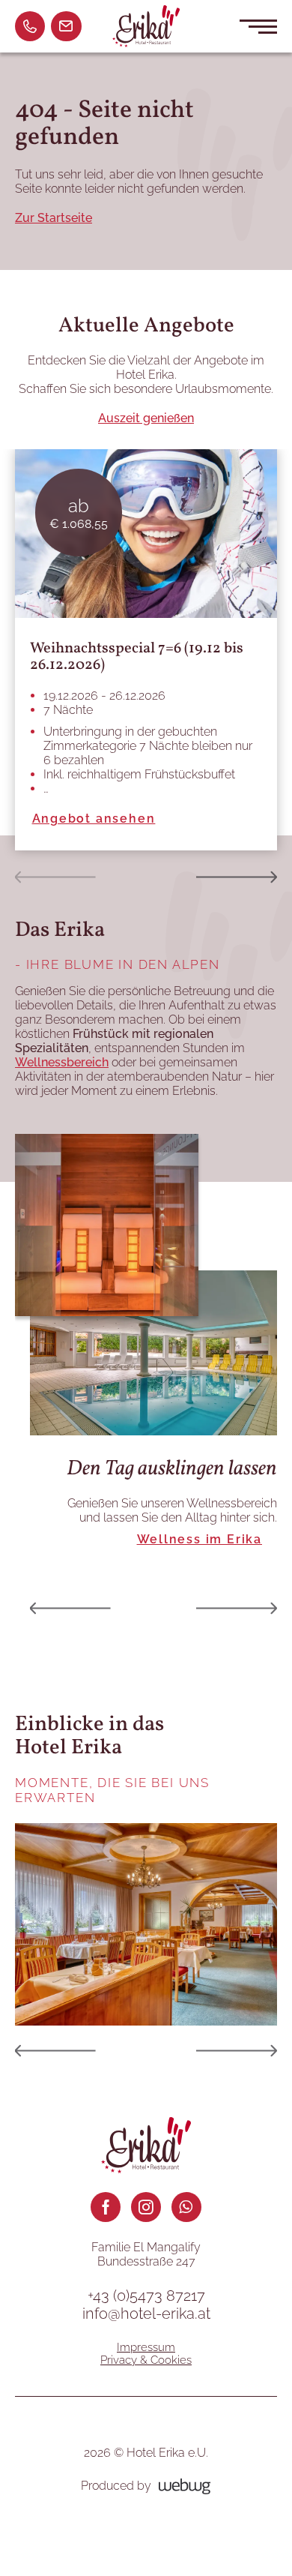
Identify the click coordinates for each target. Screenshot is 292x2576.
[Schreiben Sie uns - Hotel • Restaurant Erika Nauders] (66, 26)
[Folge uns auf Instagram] (146, 2207)
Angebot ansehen (94, 819)
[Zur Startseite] (146, 27)
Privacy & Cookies (146, 2360)
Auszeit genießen (146, 418)
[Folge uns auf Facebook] (106, 2207)
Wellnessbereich (62, 1062)
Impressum (146, 2347)
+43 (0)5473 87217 (146, 2296)
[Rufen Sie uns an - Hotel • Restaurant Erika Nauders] (30, 26)
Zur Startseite (54, 218)
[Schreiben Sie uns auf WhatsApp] (186, 2207)
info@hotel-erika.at (146, 2314)
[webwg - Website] (185, 2486)
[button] (55, 877)
